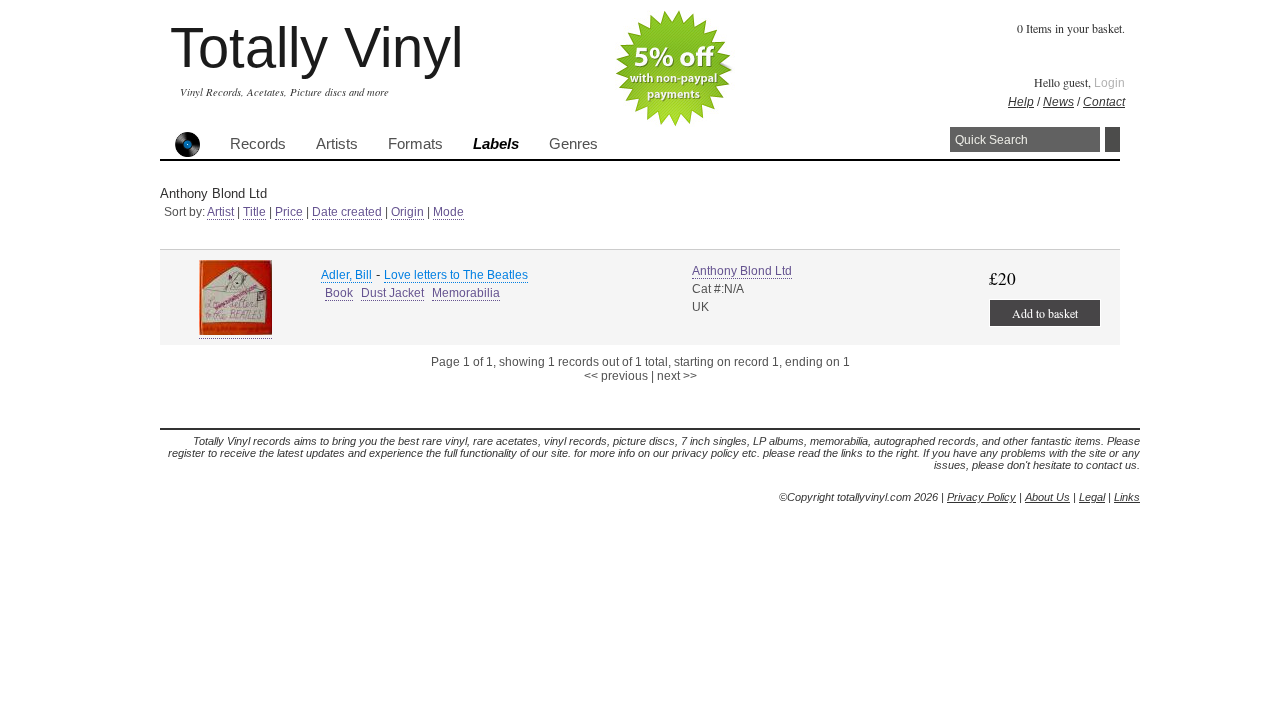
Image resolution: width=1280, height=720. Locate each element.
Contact (1104, 102)
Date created (347, 212)
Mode (448, 212)
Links (1127, 497)
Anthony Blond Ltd (742, 271)
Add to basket (1045, 313)
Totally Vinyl (316, 47)
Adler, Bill (346, 275)
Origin (407, 212)
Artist (220, 212)
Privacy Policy (981, 497)
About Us (1047, 497)
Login (1109, 83)
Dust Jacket (392, 293)
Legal (1092, 497)
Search (1112, 139)
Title (254, 212)
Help (1021, 102)
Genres (573, 144)
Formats (415, 144)
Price (289, 212)
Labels (496, 144)
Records (258, 144)
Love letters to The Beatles (456, 275)
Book (339, 293)
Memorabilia (466, 293)
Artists (337, 144)
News (1058, 102)
